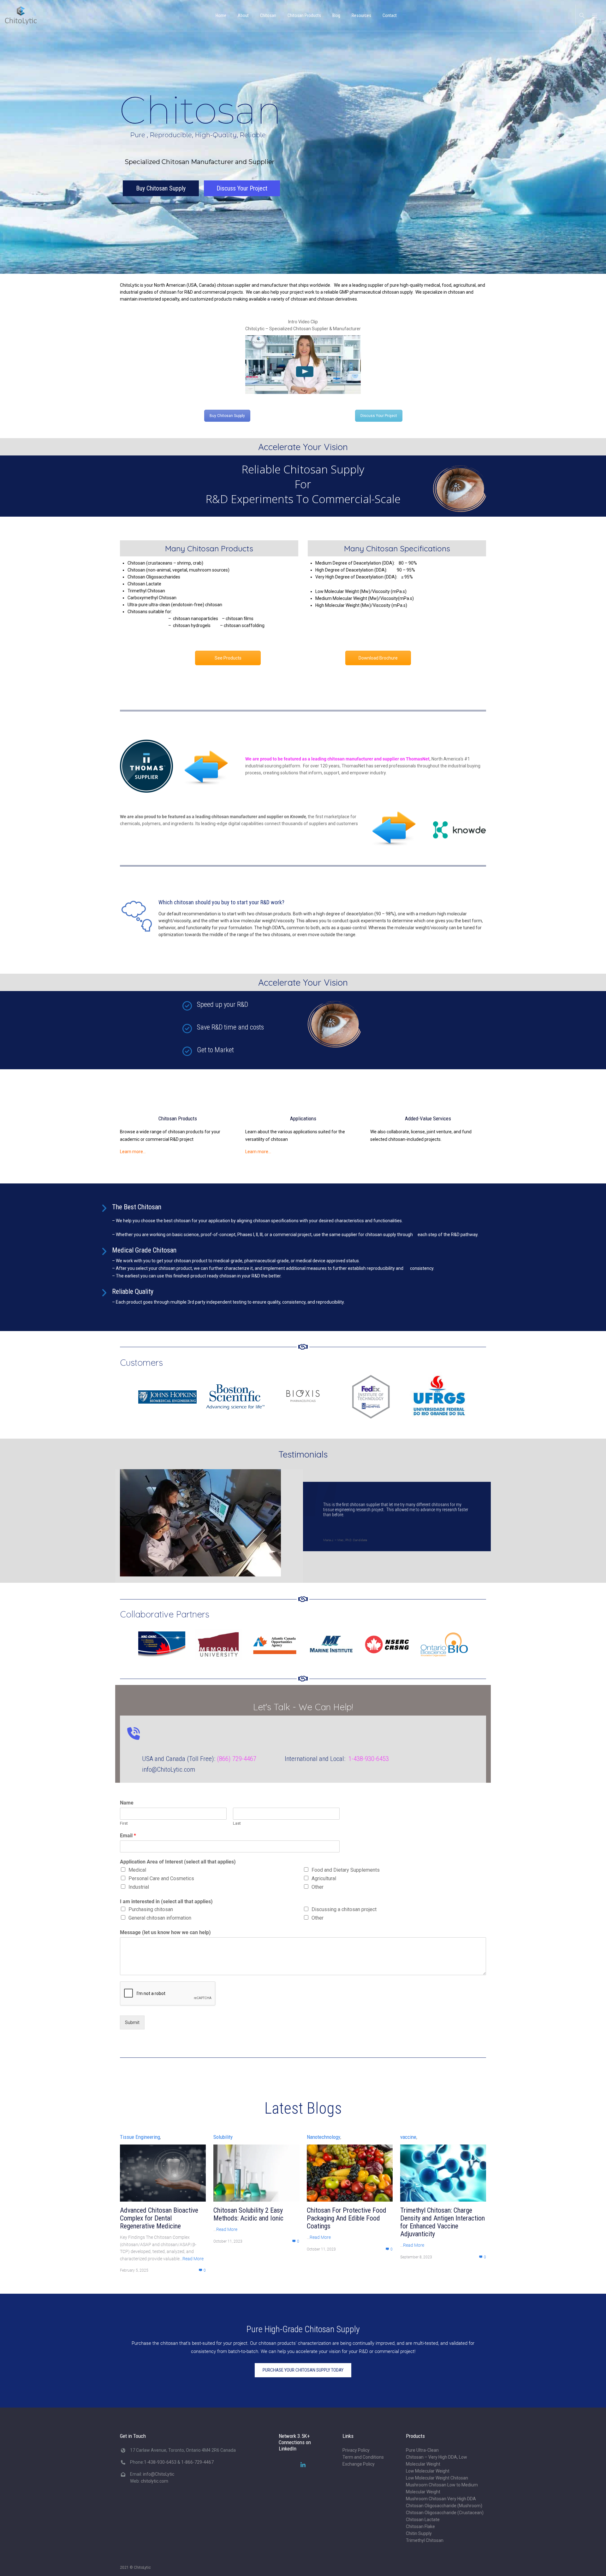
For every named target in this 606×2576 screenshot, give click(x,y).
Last (265, 83)
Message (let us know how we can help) (235, 190)
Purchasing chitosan (221, 167)
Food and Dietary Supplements (346, 129)
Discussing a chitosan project (344, 167)
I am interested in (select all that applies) (236, 160)
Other (318, 145)
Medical (207, 129)
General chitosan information (230, 176)
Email (198, 95)
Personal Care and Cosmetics (231, 137)
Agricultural (324, 137)
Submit (203, 280)
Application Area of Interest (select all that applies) (248, 121)
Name (197, 62)
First (194, 83)
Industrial (209, 145)
